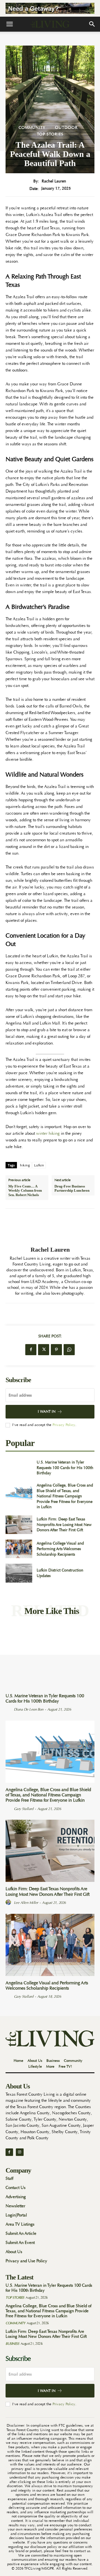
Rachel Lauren (54, 181)
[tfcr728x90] (50, 8)
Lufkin (39, 1165)
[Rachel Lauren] (50, 1227)
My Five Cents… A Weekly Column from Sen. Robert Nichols (25, 1191)
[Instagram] (20, 2152)
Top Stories (50, 134)
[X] (44, 1350)
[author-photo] (9, 1709)
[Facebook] (31, 1350)
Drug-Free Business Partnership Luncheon (72, 1188)
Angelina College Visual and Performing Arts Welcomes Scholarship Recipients (60, 1549)
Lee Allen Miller (26, 1903)
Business (12, 2344)
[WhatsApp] (69, 1350)
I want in (47, 1411)
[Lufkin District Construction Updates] (19, 1573)
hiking (25, 1165)
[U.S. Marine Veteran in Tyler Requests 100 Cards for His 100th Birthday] (19, 1468)
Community (32, 127)
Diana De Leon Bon (29, 1709)
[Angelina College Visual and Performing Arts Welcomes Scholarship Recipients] (19, 1549)
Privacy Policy (64, 1425)
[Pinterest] (56, 1350)
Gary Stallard (24, 1809)
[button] (9, 24)
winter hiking (48, 1133)
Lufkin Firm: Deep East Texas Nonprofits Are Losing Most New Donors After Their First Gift (64, 1524)
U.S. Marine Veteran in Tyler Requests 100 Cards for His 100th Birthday (65, 1467)
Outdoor (66, 127)
